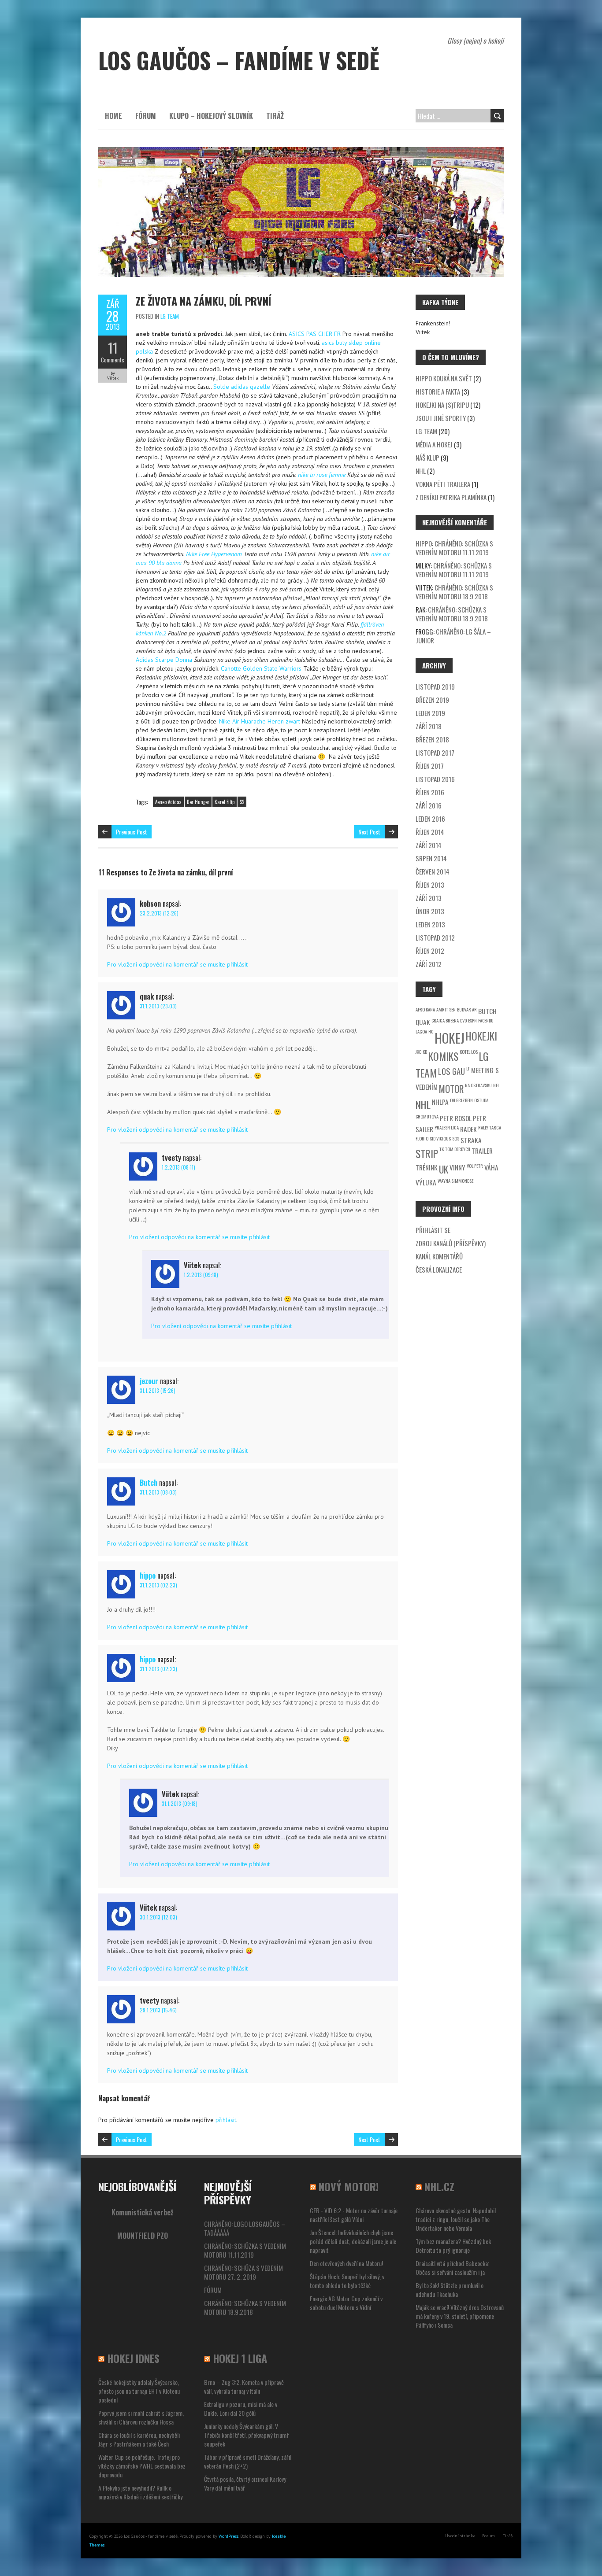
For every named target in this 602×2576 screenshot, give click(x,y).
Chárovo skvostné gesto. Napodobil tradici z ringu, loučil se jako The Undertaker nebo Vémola (456, 2219)
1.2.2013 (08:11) (178, 1167)
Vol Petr (475, 1166)
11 (113, 348)
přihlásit (226, 2120)
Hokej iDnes (133, 2358)
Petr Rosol (456, 1118)
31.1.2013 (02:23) (158, 1585)
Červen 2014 (433, 871)
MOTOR (451, 1089)
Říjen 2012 (430, 951)
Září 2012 (429, 964)
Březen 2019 (432, 700)
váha (491, 1167)
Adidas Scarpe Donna (164, 660)
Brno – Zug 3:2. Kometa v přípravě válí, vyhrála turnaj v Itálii (244, 2386)
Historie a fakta (438, 391)
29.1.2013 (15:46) (158, 2010)
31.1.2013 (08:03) (158, 1492)
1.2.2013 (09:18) (201, 1275)
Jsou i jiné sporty (441, 418)
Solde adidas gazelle (242, 387)
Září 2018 (429, 726)
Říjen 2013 (430, 885)
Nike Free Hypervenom (214, 554)
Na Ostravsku (478, 1085)
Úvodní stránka (460, 2536)
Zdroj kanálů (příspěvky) (451, 1243)
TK (442, 1149)
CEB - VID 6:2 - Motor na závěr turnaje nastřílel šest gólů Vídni (354, 2215)
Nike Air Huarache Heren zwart (260, 721)
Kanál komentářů (439, 1256)
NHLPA (440, 1102)
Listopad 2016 (435, 779)
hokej (450, 1038)
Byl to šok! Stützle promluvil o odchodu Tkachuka (450, 2290)
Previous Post (132, 832)
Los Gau (451, 1071)
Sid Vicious (440, 1138)
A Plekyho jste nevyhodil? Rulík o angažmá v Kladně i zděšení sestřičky (140, 2492)
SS (242, 802)
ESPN (472, 1020)
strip (427, 1153)
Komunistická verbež (142, 2212)
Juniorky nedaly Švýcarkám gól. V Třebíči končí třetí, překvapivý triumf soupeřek (247, 2435)
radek (468, 1129)
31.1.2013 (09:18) (180, 1803)
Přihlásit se (433, 1230)
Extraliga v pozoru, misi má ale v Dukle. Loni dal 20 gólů (241, 2408)
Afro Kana (425, 1009)
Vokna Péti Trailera (443, 484)
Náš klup (427, 458)
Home (113, 116)
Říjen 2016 (430, 792)
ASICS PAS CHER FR (315, 334)
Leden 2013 (430, 924)
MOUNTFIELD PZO (143, 2236)
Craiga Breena (445, 1020)
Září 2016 (429, 805)
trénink (427, 1167)
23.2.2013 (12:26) (159, 913)
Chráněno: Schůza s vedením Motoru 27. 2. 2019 (243, 2272)
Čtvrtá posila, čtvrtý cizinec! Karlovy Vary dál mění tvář (245, 2483)
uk (444, 1169)
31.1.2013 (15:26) (158, 1390)
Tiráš (508, 2536)
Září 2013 (429, 898)
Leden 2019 (430, 713)
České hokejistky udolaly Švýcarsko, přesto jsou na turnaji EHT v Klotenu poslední (139, 2391)
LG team (170, 316)
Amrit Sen (446, 1009)
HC (431, 1031)
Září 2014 (429, 845)
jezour (149, 1381)
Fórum (146, 116)
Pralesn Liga (447, 1127)
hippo (148, 1576)
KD (425, 1052)
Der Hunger (198, 802)
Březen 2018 (432, 739)
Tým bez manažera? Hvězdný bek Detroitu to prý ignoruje (453, 2246)
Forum (489, 2536)
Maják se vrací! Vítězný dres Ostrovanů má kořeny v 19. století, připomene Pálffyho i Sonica (460, 2316)
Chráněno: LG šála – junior (453, 636)
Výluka (426, 1182)
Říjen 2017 (430, 766)
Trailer (482, 1151)
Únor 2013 (430, 911)
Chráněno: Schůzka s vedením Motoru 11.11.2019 (454, 548)
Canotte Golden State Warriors (261, 668)
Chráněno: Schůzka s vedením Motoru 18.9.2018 (454, 592)
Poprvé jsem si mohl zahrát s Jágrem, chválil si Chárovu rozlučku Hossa (141, 2417)
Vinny (457, 1167)
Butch (149, 1483)
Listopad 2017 (435, 753)
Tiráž (275, 116)
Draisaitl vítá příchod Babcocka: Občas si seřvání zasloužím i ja (452, 2268)
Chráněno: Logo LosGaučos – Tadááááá (245, 2228)
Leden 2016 (430, 819)
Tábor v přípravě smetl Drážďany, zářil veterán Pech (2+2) (248, 2461)
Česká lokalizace (439, 1270)
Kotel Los (469, 1052)
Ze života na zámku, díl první (203, 301)
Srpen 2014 (431, 858)
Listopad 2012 (435, 937)
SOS (456, 1138)
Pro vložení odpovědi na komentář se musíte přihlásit (177, 964)
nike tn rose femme (322, 475)
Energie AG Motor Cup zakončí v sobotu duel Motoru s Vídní (346, 2303)
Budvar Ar (467, 1009)
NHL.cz (439, 2186)
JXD (418, 1052)
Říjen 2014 (430, 832)
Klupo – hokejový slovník (211, 116)
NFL (496, 1085)
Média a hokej (434, 444)
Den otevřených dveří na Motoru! (346, 2263)
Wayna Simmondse (455, 1181)
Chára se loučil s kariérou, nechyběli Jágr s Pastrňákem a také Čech (139, 2439)
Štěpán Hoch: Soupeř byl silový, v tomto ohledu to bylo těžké (347, 2281)
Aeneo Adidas (168, 802)
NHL (421, 471)
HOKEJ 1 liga (240, 2358)
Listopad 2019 (435, 686)
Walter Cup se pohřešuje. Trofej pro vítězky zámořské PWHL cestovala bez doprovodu (142, 2466)
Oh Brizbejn (461, 1100)
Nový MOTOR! (349, 2186)
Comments (113, 360)
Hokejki (481, 1036)
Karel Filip (225, 802)
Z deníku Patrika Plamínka (451, 497)
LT (468, 1068)
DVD (463, 1020)
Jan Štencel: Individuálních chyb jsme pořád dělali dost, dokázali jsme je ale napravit (353, 2241)
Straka (471, 1140)
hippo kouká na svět (444, 378)
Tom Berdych (458, 1149)
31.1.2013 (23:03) (158, 1006)
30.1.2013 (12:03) (158, 1917)
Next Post (369, 832)
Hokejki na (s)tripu (442, 405)
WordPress (229, 2536)
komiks (443, 1056)
